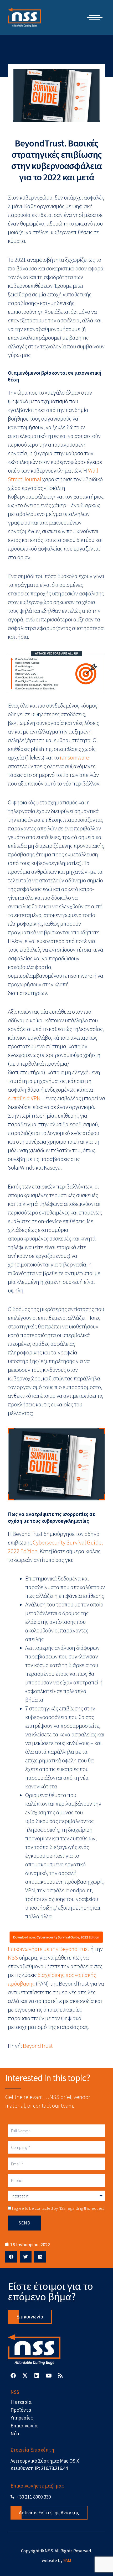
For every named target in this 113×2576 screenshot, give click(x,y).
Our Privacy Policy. (48, 1360)
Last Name (22, 1288)
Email (17, 1236)
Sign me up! (57, 1375)
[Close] (99, 1191)
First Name (22, 1262)
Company (21, 1313)
